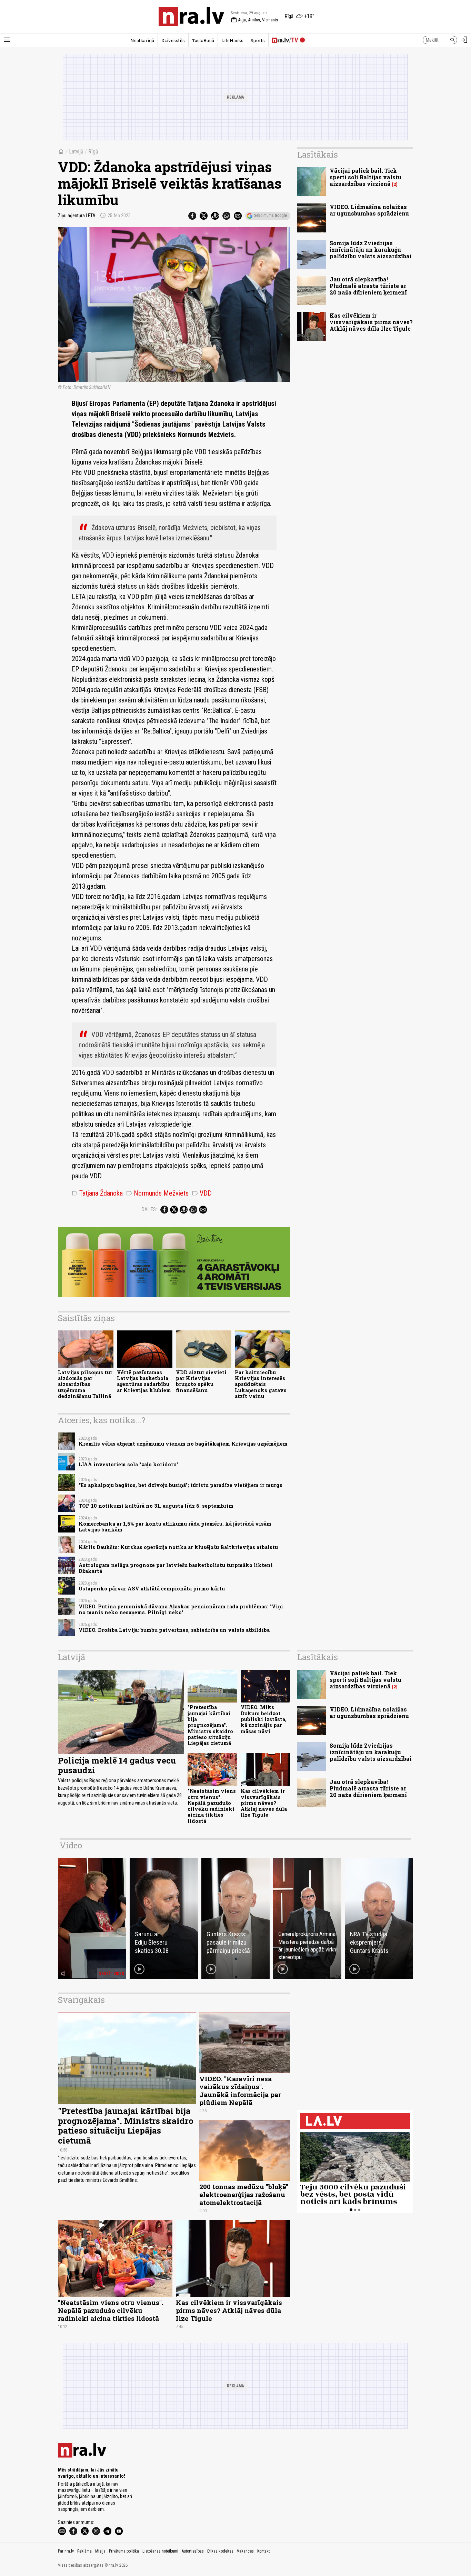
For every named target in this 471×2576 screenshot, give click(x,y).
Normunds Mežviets (157, 1193)
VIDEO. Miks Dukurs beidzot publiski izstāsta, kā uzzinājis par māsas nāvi (264, 1719)
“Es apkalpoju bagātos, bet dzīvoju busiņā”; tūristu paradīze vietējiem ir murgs (181, 1485)
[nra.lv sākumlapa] (191, 17)
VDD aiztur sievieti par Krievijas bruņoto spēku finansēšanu (201, 1381)
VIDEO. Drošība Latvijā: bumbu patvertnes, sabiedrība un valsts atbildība (174, 1630)
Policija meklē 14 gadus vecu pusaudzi (117, 1765)
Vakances (245, 2551)
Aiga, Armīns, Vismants (254, 20)
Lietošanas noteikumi (160, 2551)
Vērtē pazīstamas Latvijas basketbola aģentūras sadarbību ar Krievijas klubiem (144, 1381)
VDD (202, 1193)
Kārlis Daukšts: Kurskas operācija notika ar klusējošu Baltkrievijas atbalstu (178, 1547)
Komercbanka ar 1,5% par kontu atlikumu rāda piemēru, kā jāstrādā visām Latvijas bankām (175, 1527)
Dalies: (149, 1209)
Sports (258, 40)
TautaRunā (203, 40)
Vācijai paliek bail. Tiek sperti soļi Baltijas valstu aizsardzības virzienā (365, 177)
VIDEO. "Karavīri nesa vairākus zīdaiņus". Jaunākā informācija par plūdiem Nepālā (240, 2090)
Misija (100, 2551)
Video (71, 1845)
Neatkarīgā (142, 40)
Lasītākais (318, 154)
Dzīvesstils (173, 40)
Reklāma (84, 2551)
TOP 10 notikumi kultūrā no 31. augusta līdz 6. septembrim (156, 1506)
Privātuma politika (124, 2551)
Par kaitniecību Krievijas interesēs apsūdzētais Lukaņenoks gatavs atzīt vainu (261, 1384)
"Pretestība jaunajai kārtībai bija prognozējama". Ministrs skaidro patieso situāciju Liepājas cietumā (210, 1725)
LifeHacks (232, 40)
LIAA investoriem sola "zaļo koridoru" (129, 1464)
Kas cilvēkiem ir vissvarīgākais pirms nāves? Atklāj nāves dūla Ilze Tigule (371, 322)
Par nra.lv (66, 2551)
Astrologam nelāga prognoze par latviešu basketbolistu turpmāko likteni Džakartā (176, 1568)
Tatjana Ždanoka (97, 1193)
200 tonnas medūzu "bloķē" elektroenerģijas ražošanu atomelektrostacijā (244, 2194)
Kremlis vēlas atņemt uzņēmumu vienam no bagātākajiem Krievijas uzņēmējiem (183, 1444)
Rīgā (93, 152)
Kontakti (264, 2551)
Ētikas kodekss (220, 2551)
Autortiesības (193, 2551)
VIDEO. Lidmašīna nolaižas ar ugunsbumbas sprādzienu (369, 210)
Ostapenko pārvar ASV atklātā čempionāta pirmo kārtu (152, 1589)
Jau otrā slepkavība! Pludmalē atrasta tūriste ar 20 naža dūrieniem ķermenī (368, 286)
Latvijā (76, 152)
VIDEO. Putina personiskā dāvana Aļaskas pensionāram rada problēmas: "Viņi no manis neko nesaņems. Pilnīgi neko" (181, 1609)
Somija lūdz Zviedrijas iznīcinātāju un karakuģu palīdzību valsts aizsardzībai (371, 249)
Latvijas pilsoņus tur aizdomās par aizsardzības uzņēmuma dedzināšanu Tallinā (85, 1384)
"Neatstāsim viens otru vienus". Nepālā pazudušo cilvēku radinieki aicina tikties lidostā (212, 1806)
